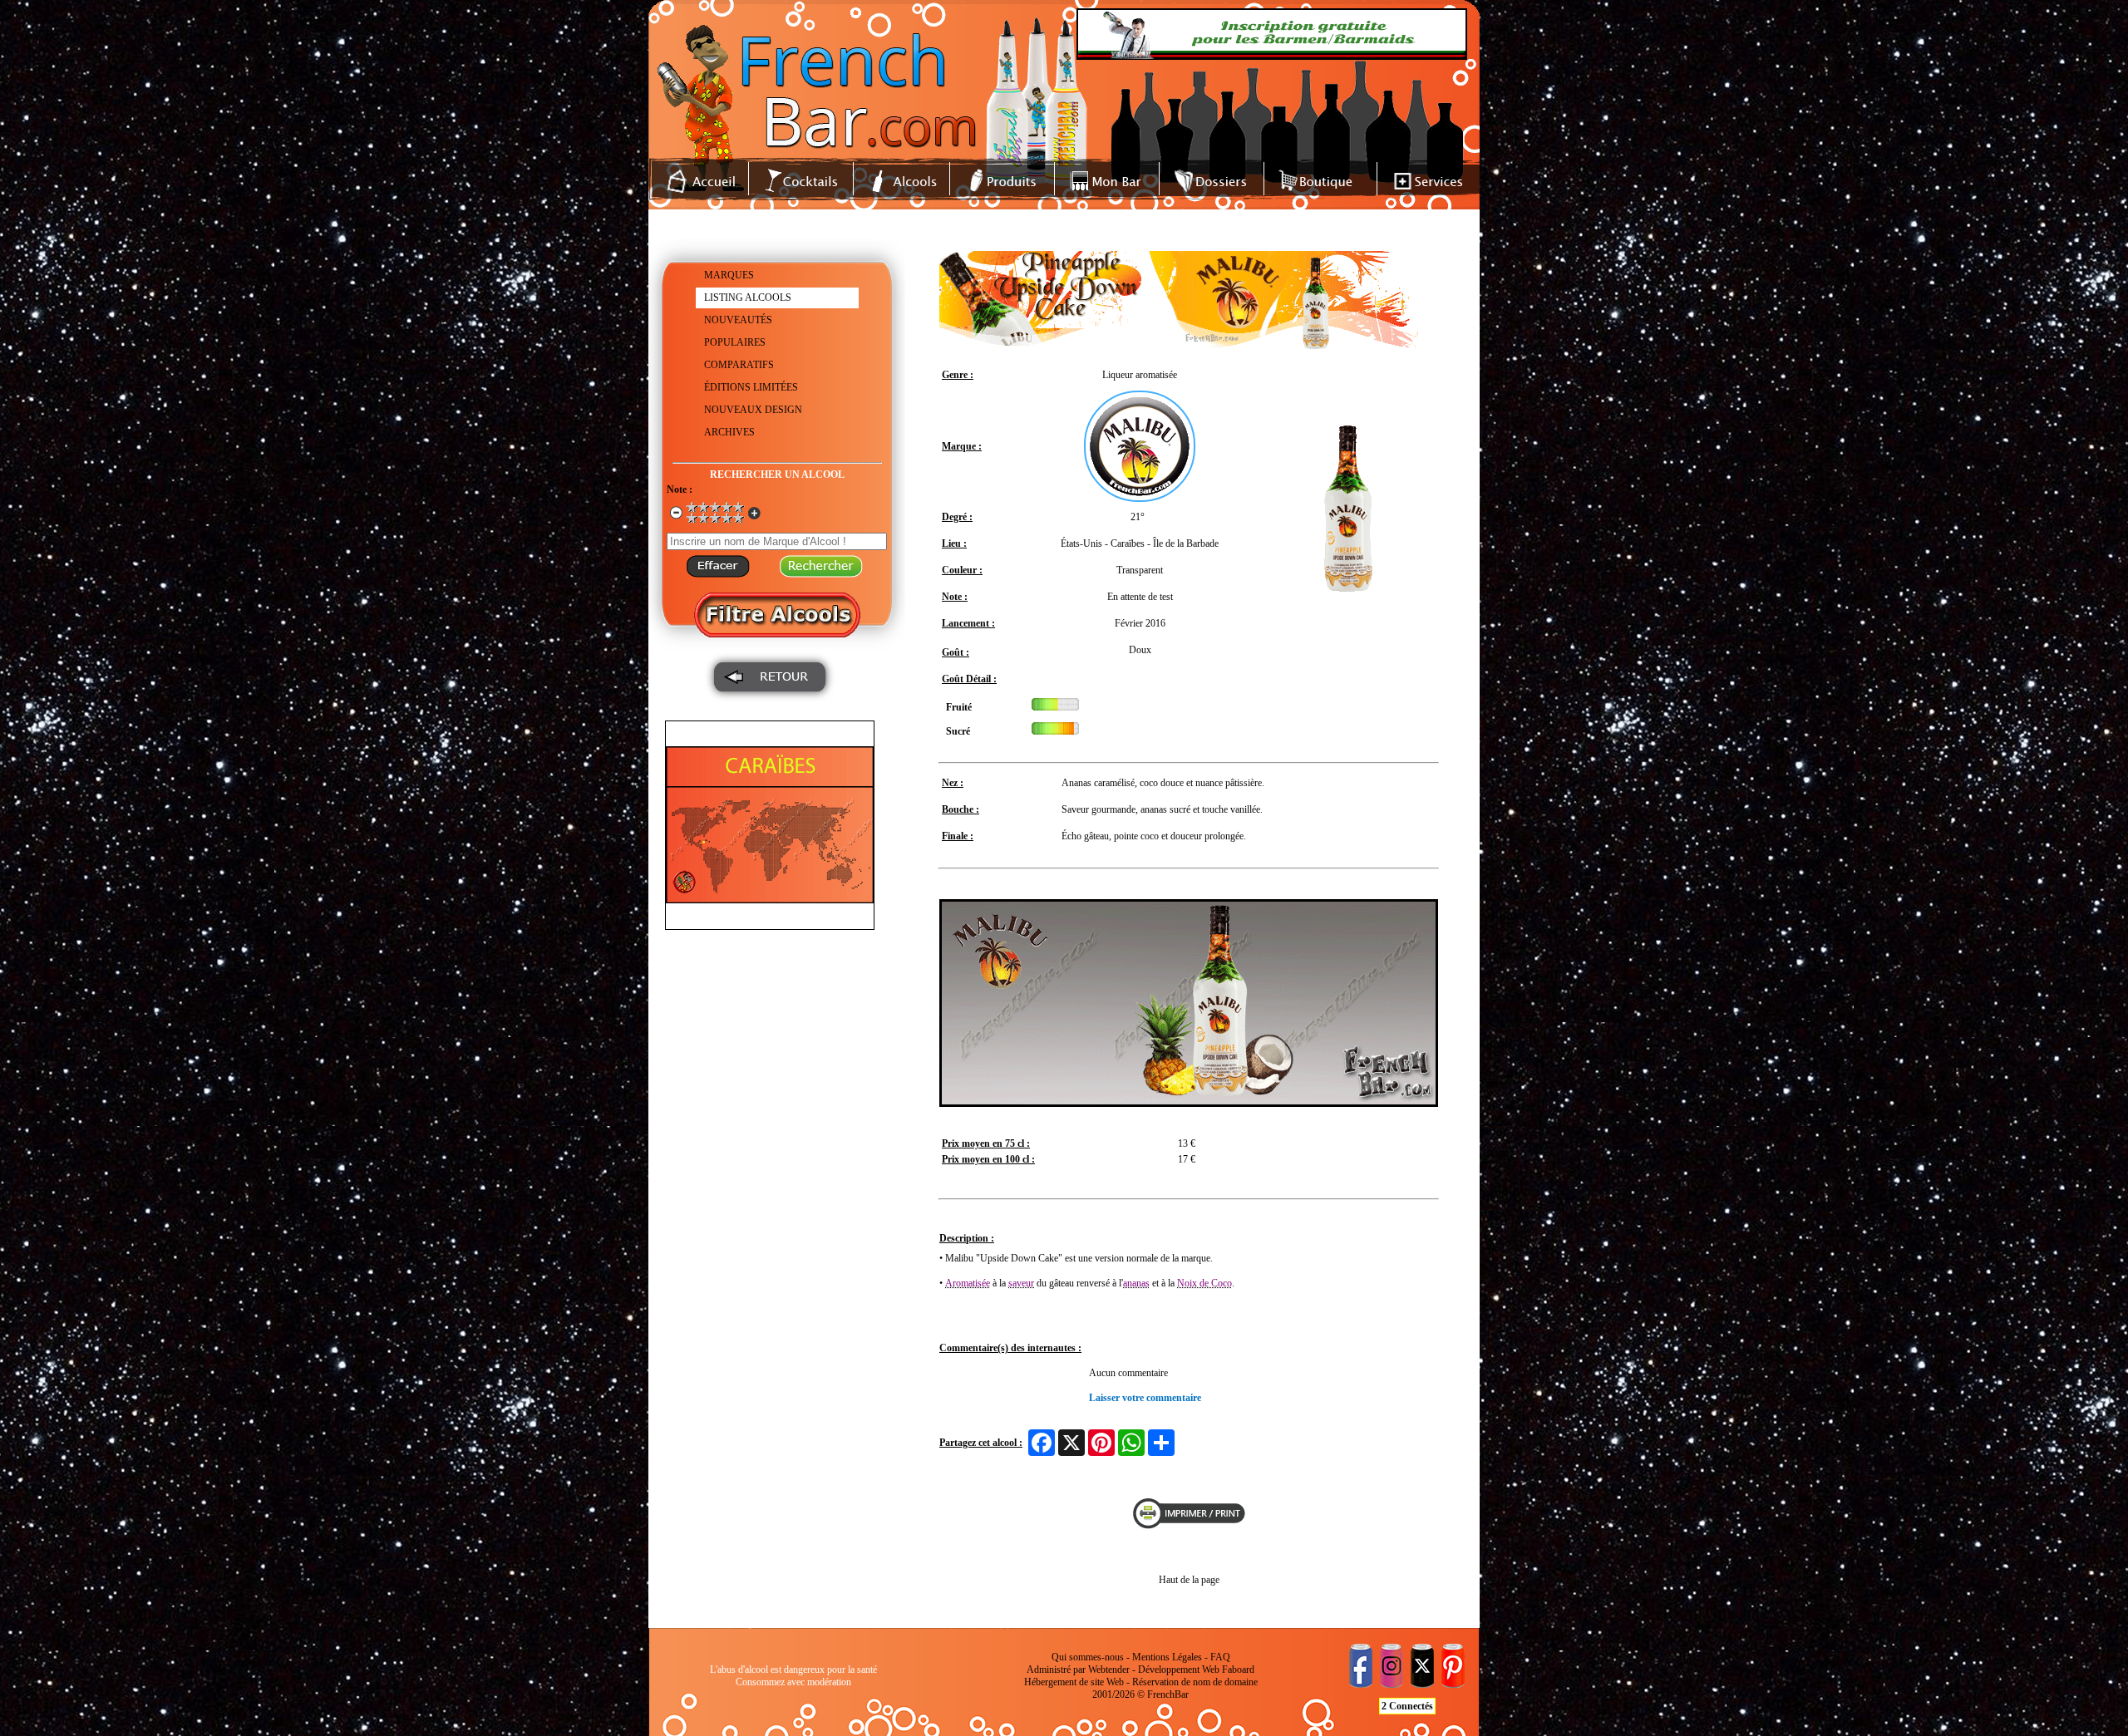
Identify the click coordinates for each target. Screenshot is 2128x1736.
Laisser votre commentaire (1145, 1398)
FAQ (1220, 1657)
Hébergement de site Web (1074, 1682)
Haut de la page (1189, 1580)
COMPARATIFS (739, 365)
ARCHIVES (729, 432)
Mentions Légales (1167, 1657)
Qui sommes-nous (1088, 1657)
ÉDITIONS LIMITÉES (751, 387)
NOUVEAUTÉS (738, 320)
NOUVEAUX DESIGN (753, 410)
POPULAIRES (735, 342)
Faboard (1238, 1670)
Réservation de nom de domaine (1195, 1682)
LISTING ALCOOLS (748, 298)
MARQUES (729, 275)
